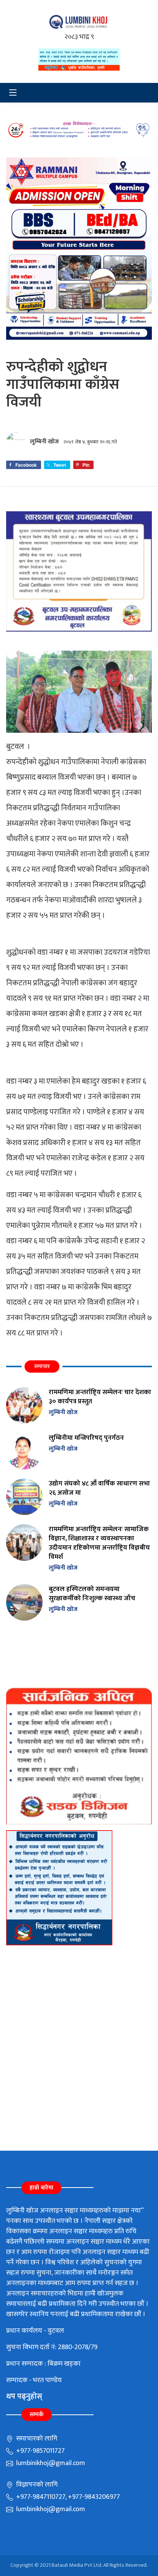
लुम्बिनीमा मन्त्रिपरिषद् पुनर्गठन (86, 1438)
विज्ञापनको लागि (36, 2485)
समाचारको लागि (36, 2439)
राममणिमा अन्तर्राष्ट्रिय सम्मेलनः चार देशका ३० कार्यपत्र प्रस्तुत (100, 1397)
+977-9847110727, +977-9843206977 (67, 2497)
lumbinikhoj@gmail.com (50, 2463)
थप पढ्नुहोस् (24, 2396)
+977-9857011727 (40, 2451)
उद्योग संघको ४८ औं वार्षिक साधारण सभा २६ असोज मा (99, 1488)
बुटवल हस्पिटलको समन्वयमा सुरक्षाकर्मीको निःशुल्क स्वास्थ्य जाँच (92, 1594)
